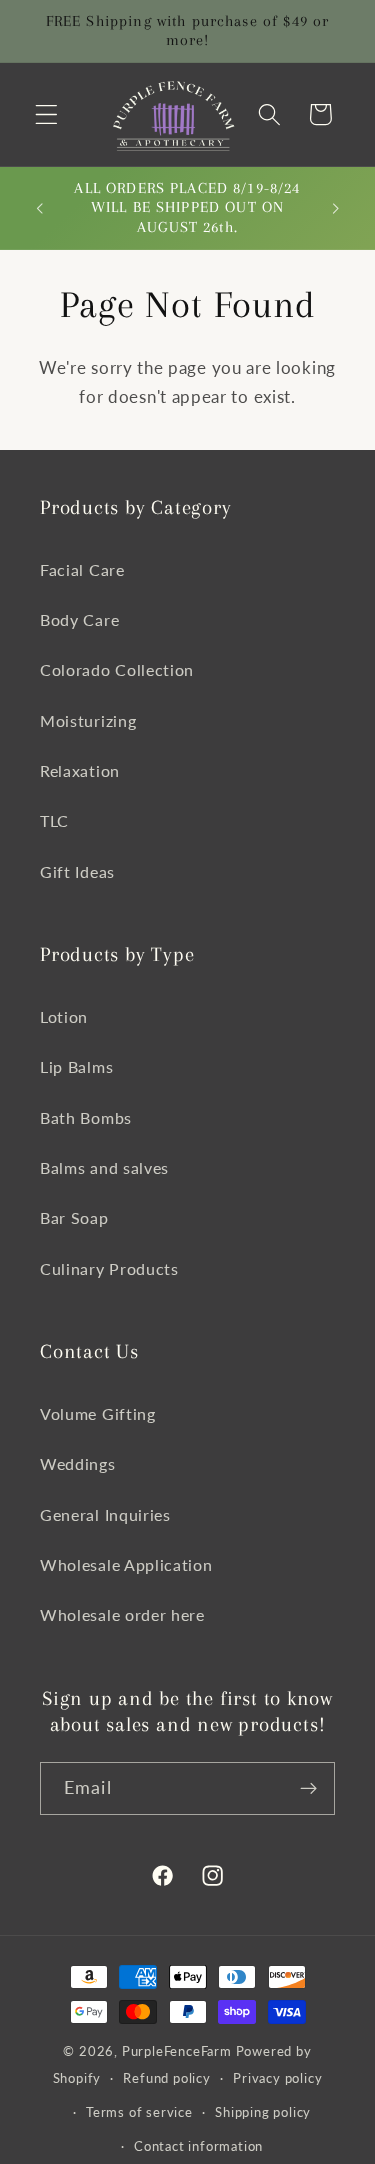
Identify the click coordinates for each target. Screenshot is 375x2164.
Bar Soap (74, 1217)
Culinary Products (109, 1268)
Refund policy (166, 2078)
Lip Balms (76, 1066)
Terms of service (139, 2112)
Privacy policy (277, 2078)
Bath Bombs (86, 1117)
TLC (54, 820)
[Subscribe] (308, 1789)
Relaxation (80, 770)
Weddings (78, 1463)
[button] (46, 114)
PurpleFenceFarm (177, 2051)
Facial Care (82, 569)
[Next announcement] (336, 208)
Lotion (64, 1016)
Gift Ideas (77, 871)
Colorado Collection (117, 669)
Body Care (79, 619)
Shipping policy (263, 2112)
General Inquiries (105, 1514)
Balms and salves (104, 1167)
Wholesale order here (122, 1614)
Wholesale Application (126, 1564)
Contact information (198, 2146)
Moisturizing (88, 720)
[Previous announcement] (39, 208)
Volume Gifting (98, 1413)
